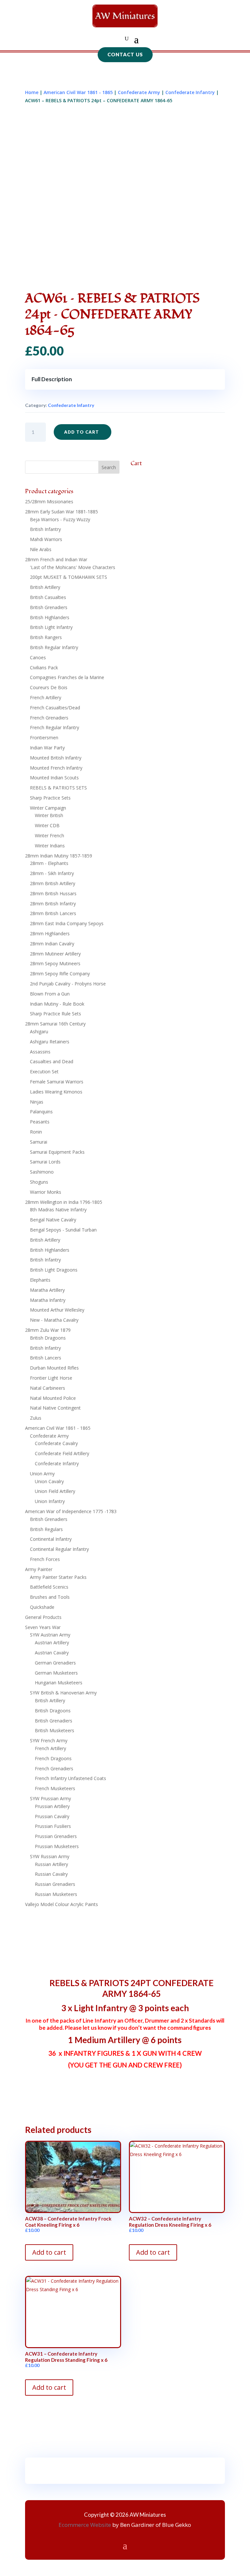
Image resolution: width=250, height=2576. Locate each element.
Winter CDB (47, 825)
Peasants (40, 1122)
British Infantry (45, 529)
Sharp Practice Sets (50, 798)
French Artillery (46, 697)
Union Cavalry (49, 1481)
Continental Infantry (51, 1539)
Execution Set (44, 1072)
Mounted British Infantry (56, 758)
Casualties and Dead (52, 1061)
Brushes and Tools (50, 1597)
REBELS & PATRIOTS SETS (58, 788)
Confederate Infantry (190, 92)
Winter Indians (50, 846)
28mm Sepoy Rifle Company (60, 974)
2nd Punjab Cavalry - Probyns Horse (68, 984)
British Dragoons (48, 1338)
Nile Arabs (41, 549)
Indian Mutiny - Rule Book (57, 1004)
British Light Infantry (51, 627)
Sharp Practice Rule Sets (56, 1014)
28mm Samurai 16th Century (55, 1024)
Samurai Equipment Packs (57, 1152)
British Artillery (45, 587)
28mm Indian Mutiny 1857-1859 (59, 856)
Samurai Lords (45, 1162)
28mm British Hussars (53, 893)
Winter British (49, 815)
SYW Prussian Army (50, 1798)
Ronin (36, 1132)
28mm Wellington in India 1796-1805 (64, 1202)
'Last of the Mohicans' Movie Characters (73, 567)
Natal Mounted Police (53, 1398)
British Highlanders (50, 617)
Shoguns (39, 1182)
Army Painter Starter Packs (58, 1577)
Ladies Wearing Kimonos (56, 1092)
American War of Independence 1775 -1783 (71, 1511)
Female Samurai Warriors (57, 1082)
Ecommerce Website (85, 2525)
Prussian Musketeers (57, 1846)
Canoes (38, 657)
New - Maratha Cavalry (54, 1320)
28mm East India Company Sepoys (67, 923)
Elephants (40, 1280)
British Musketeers (55, 1730)
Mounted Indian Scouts (54, 778)
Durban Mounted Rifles (54, 1368)
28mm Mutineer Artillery (55, 954)
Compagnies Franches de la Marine (67, 677)
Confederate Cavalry (56, 1443)
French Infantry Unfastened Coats (70, 1778)
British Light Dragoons (54, 1270)
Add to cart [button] (49, 2252)
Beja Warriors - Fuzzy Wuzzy (60, 519)
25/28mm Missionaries (49, 501)
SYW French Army (49, 1741)
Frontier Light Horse (51, 1378)
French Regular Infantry (55, 727)
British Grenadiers (49, 607)
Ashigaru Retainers (50, 1042)
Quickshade (42, 1607)
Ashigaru (39, 1031)
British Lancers (46, 1358)
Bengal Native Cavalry (53, 1220)
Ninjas (37, 1102)
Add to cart (82, 432)
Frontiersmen (44, 738)
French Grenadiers (49, 718)
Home (32, 92)
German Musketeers (56, 1673)
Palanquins (41, 1112)
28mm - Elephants (49, 863)
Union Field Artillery (55, 1491)
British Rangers (46, 637)
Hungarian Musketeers (59, 1683)
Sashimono (42, 1172)
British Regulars (46, 1529)
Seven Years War (43, 1627)
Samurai (39, 1142)
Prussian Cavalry (52, 1816)
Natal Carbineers (48, 1388)
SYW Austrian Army (50, 1635)
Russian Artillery (51, 1864)
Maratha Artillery (47, 1290)
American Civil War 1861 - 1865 (78, 92)
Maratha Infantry (48, 1300)
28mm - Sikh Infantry (52, 873)
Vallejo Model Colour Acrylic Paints (62, 1904)
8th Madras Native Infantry (58, 1210)
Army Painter (39, 1569)
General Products (43, 1617)
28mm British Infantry (53, 904)
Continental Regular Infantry (59, 1549)
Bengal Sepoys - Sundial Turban (63, 1230)
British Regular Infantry (54, 647)
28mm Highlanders (50, 933)
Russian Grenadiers (55, 1884)
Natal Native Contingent (55, 1408)
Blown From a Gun (50, 994)
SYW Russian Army (50, 1856)
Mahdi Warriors (46, 539)
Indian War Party (47, 748)
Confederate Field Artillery (62, 1453)
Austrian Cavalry (52, 1653)
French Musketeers (55, 1788)
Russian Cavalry (51, 1874)
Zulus (36, 1418)
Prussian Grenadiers (56, 1836)
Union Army (42, 1474)
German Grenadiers (55, 1663)
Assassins (40, 1052)
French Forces (45, 1559)
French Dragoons (53, 1758)
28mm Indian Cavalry (52, 944)
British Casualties (48, 597)
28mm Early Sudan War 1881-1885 (62, 512)
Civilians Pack (44, 668)
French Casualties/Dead (55, 708)
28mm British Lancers (53, 913)
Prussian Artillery (52, 1806)
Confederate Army (139, 92)
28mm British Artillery (53, 883)
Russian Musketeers (56, 1894)
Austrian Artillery (52, 1643)
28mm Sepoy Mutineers (55, 963)
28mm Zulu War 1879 (48, 1330)
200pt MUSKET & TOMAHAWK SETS (69, 577)
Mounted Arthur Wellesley (57, 1310)
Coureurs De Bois (49, 687)
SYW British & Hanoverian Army (63, 1693)
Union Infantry (50, 1501)
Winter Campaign (48, 808)
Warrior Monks (46, 1192)
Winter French (49, 835)
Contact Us (125, 54)
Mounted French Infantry (56, 768)
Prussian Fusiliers (53, 1826)
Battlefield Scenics (49, 1587)
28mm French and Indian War (56, 559)
